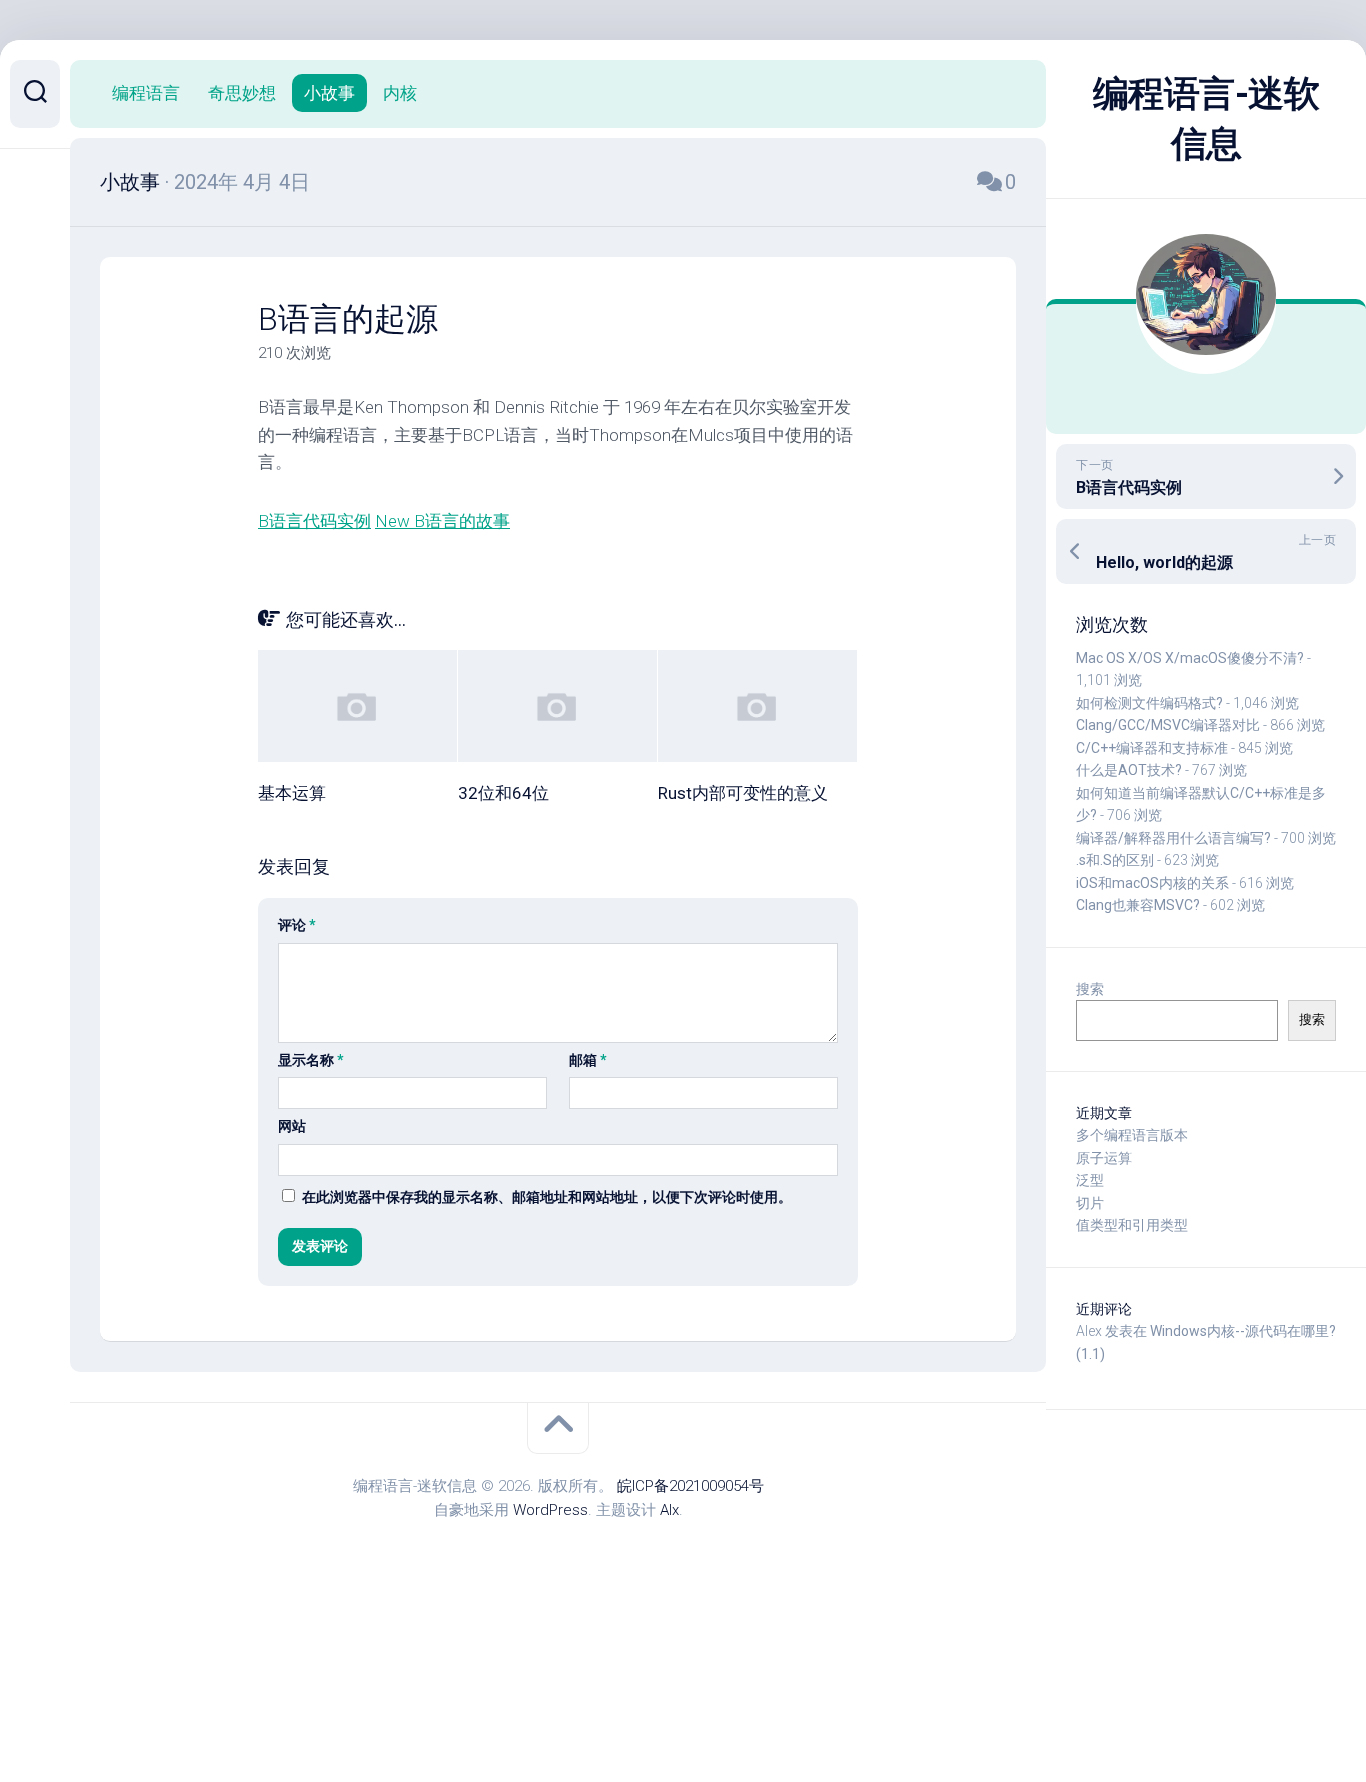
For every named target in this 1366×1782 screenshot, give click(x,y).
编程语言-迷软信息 (1206, 119)
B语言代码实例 (314, 521)
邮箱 (588, 1060)
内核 (400, 93)
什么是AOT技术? (1129, 770)
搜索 (1090, 989)
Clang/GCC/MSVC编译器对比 (1168, 725)
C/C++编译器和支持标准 (1152, 748)
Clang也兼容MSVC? (1138, 905)
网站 (292, 1126)
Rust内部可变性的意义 (743, 793)
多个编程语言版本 (1132, 1135)
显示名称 (311, 1060)
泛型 (1090, 1180)
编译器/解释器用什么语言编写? (1173, 838)
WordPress (550, 1510)
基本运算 (292, 793)
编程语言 (146, 93)
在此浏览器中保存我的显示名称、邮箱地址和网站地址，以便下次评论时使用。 (547, 1197)
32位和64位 (503, 793)
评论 (297, 925)
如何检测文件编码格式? (1149, 703)
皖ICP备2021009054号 (690, 1486)
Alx (669, 1510)
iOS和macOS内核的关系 (1152, 883)
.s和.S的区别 (1115, 860)
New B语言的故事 (442, 521)
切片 (1090, 1203)
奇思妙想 (242, 93)
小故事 (329, 93)
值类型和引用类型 (1132, 1225)
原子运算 (1104, 1158)
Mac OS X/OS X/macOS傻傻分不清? (1190, 658)
